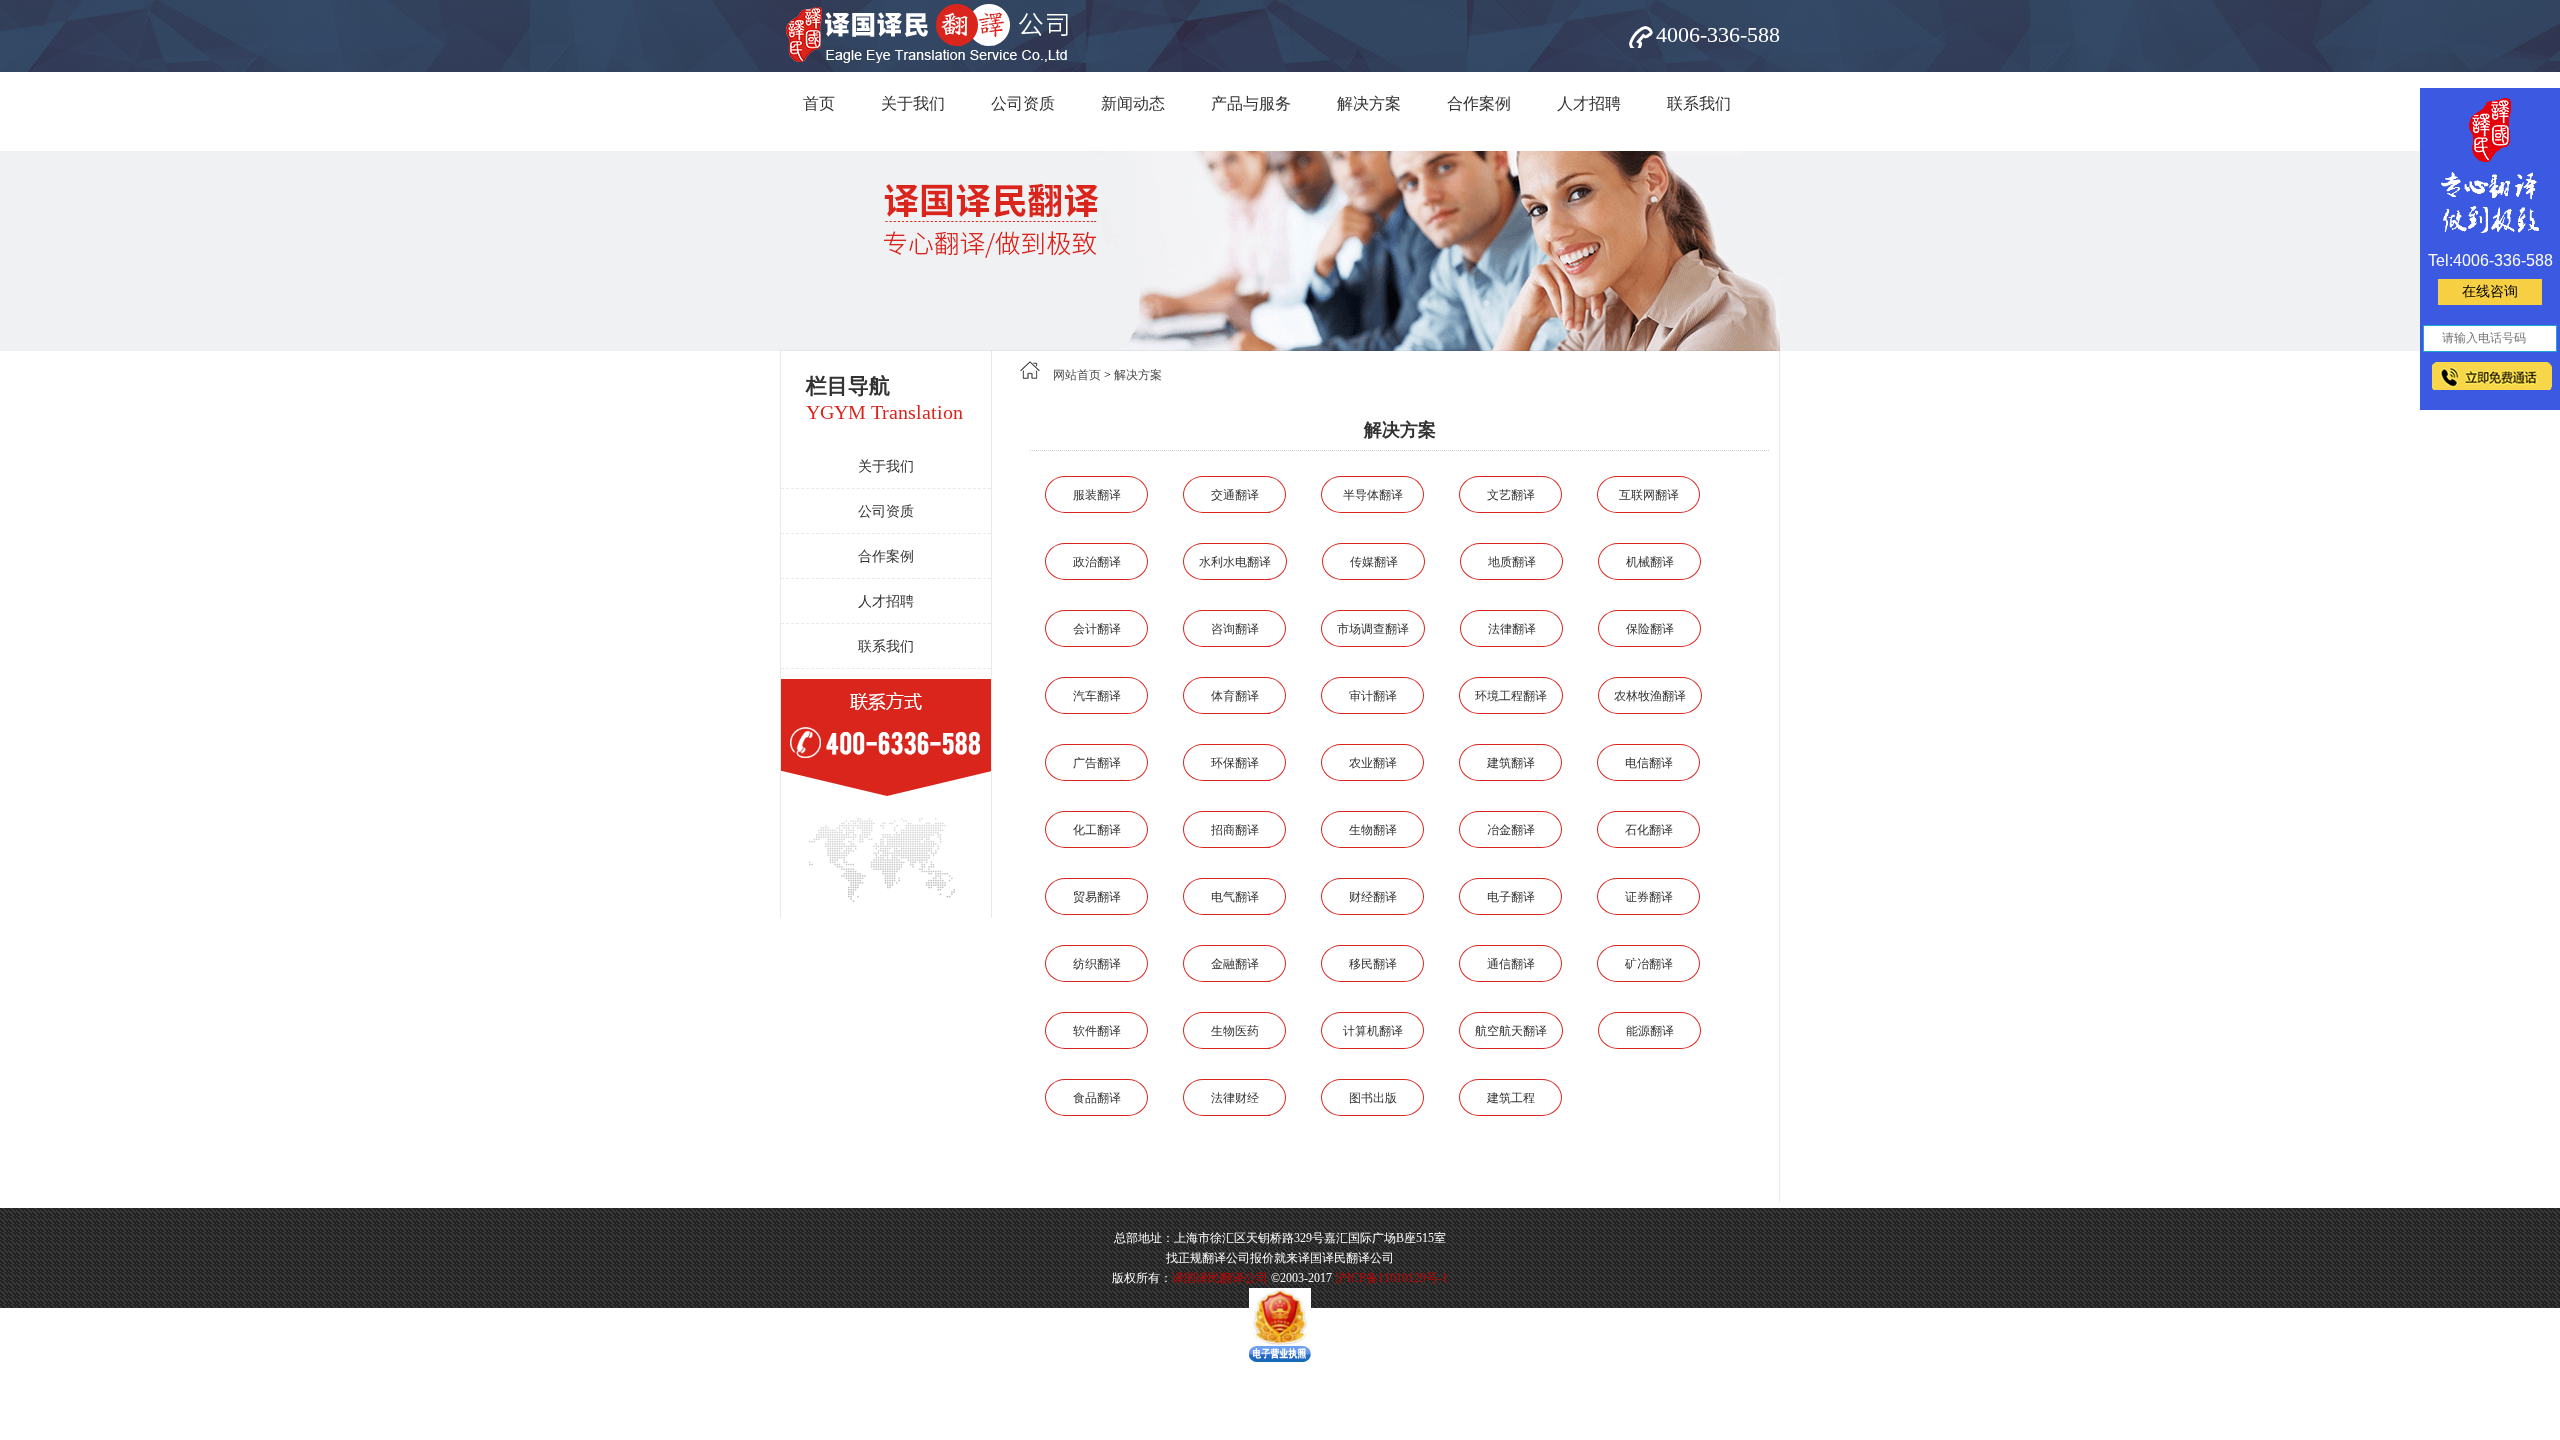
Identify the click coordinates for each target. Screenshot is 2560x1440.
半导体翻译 (1373, 495)
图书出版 (1373, 1098)
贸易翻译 (1097, 897)
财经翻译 (1373, 897)
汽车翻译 (1097, 696)
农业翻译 (1373, 763)
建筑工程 (1511, 1098)
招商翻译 (1235, 830)
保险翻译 (1650, 629)
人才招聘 (1589, 103)
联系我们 (1699, 103)
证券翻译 (1649, 897)
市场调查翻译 (1373, 629)
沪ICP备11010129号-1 (1391, 1278)
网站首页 (1077, 375)
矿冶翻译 (1649, 964)
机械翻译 (1650, 562)
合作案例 (1479, 103)
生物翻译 (1373, 830)
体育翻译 (1235, 696)
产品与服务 (1251, 103)
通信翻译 (1511, 964)
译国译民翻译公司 (1220, 1278)
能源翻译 (1650, 1031)
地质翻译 (1512, 562)
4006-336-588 (1718, 34)
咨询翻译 (1235, 629)
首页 (819, 103)
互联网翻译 (1649, 495)
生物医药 (1235, 1031)
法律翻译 (1512, 629)
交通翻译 (1235, 495)
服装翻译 (1097, 495)
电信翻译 (1649, 763)
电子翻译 (1511, 897)
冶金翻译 (1511, 830)
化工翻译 (1097, 830)
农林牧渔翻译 (1650, 696)
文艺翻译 (1511, 495)
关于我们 (913, 103)
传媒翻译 (1374, 562)
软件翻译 (1097, 1031)
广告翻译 (1097, 763)
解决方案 (1369, 103)
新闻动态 (1133, 103)
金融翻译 (1235, 964)
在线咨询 (2490, 291)
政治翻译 (1097, 562)
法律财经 (1235, 1098)
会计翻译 (1097, 629)
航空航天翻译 (1511, 1031)
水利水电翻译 (1235, 562)
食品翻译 (1097, 1098)
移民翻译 (1373, 964)
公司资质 (1023, 103)
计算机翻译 (1373, 1031)
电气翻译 (1235, 897)
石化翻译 (1649, 830)
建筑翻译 (1511, 763)
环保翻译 (1235, 763)
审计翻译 (1373, 696)
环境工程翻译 (1511, 696)
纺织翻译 (1097, 964)
